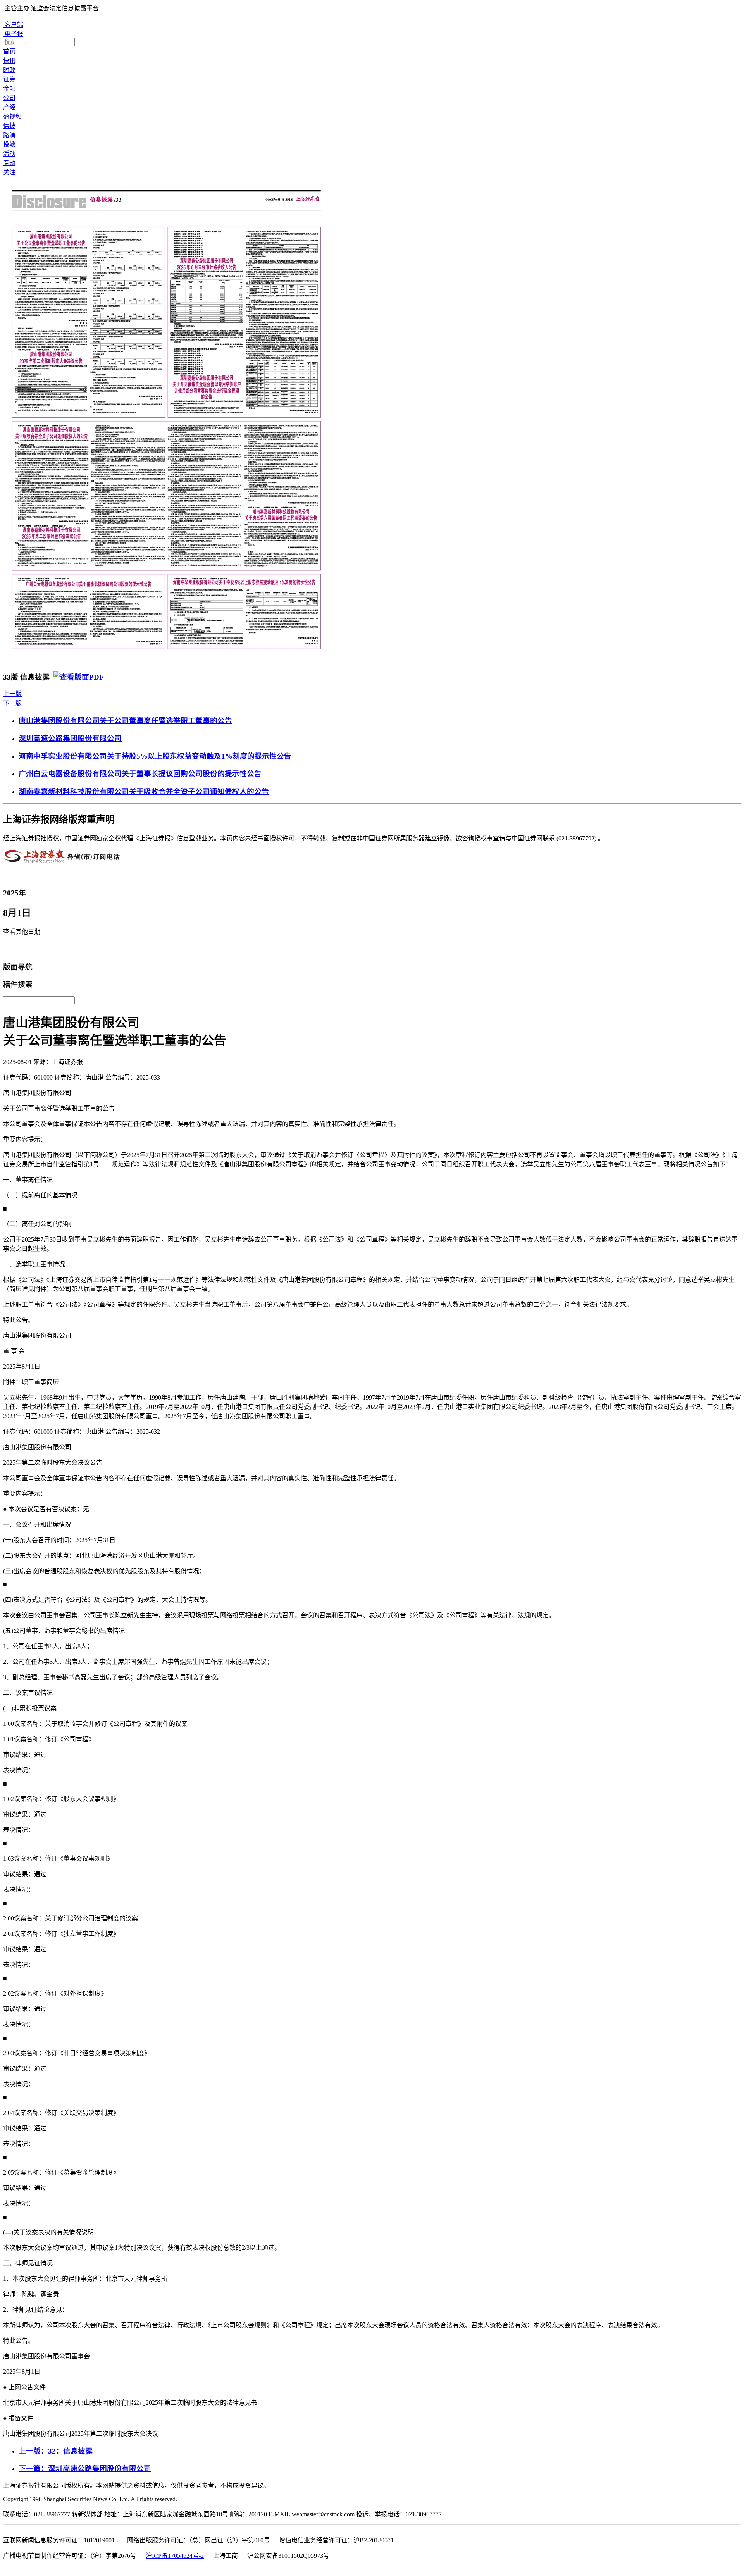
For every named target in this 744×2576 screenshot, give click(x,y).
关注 (9, 172)
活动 (9, 154)
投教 (9, 144)
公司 (9, 98)
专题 (9, 163)
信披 (9, 126)
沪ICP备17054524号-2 (175, 2556)
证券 (9, 79)
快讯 (9, 61)
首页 (9, 51)
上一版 (12, 694)
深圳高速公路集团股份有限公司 (70, 738)
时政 (9, 70)
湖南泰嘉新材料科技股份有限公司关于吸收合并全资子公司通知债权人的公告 (144, 791)
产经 (9, 107)
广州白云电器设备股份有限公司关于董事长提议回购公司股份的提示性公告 (140, 774)
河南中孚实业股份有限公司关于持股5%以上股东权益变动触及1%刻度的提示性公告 (155, 756)
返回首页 (18, 949)
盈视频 (12, 116)
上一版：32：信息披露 (56, 2451)
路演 (9, 135)
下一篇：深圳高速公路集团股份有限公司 (85, 2468)
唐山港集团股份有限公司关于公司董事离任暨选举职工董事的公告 (125, 721)
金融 (9, 89)
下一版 (12, 703)
